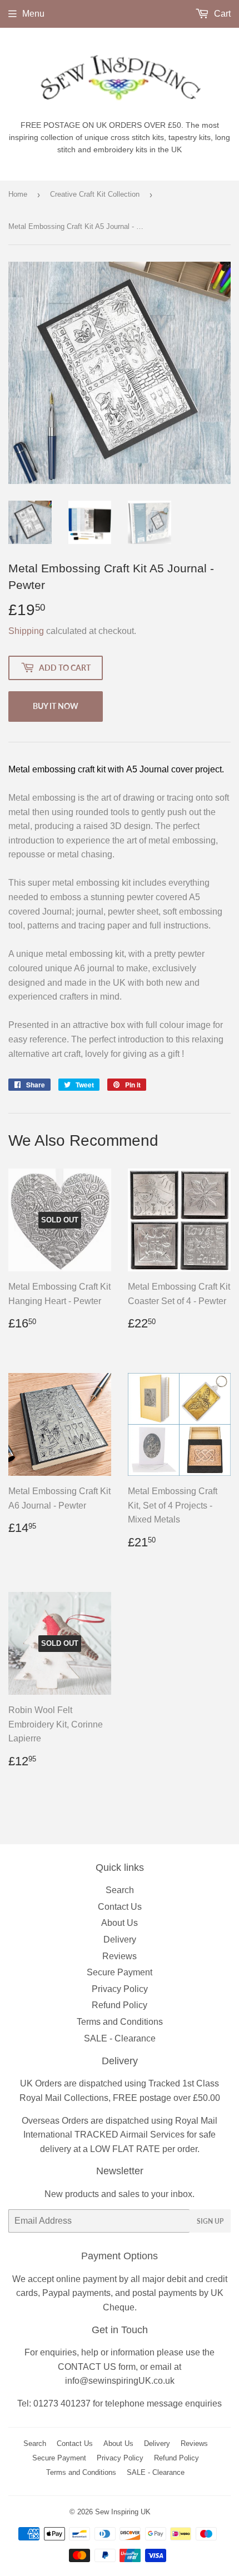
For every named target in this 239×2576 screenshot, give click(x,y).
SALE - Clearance (120, 2038)
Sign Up (210, 2221)
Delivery (120, 1940)
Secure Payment (120, 1972)
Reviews (120, 1956)
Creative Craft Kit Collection (95, 194)
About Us (120, 1923)
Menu (33, 14)
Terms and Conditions (120, 2022)
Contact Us (120, 1907)
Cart (221, 14)
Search (120, 1890)
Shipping (26, 631)
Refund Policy (120, 2005)
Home (18, 194)
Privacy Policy (120, 1989)
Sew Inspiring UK (123, 2512)
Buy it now (56, 706)
